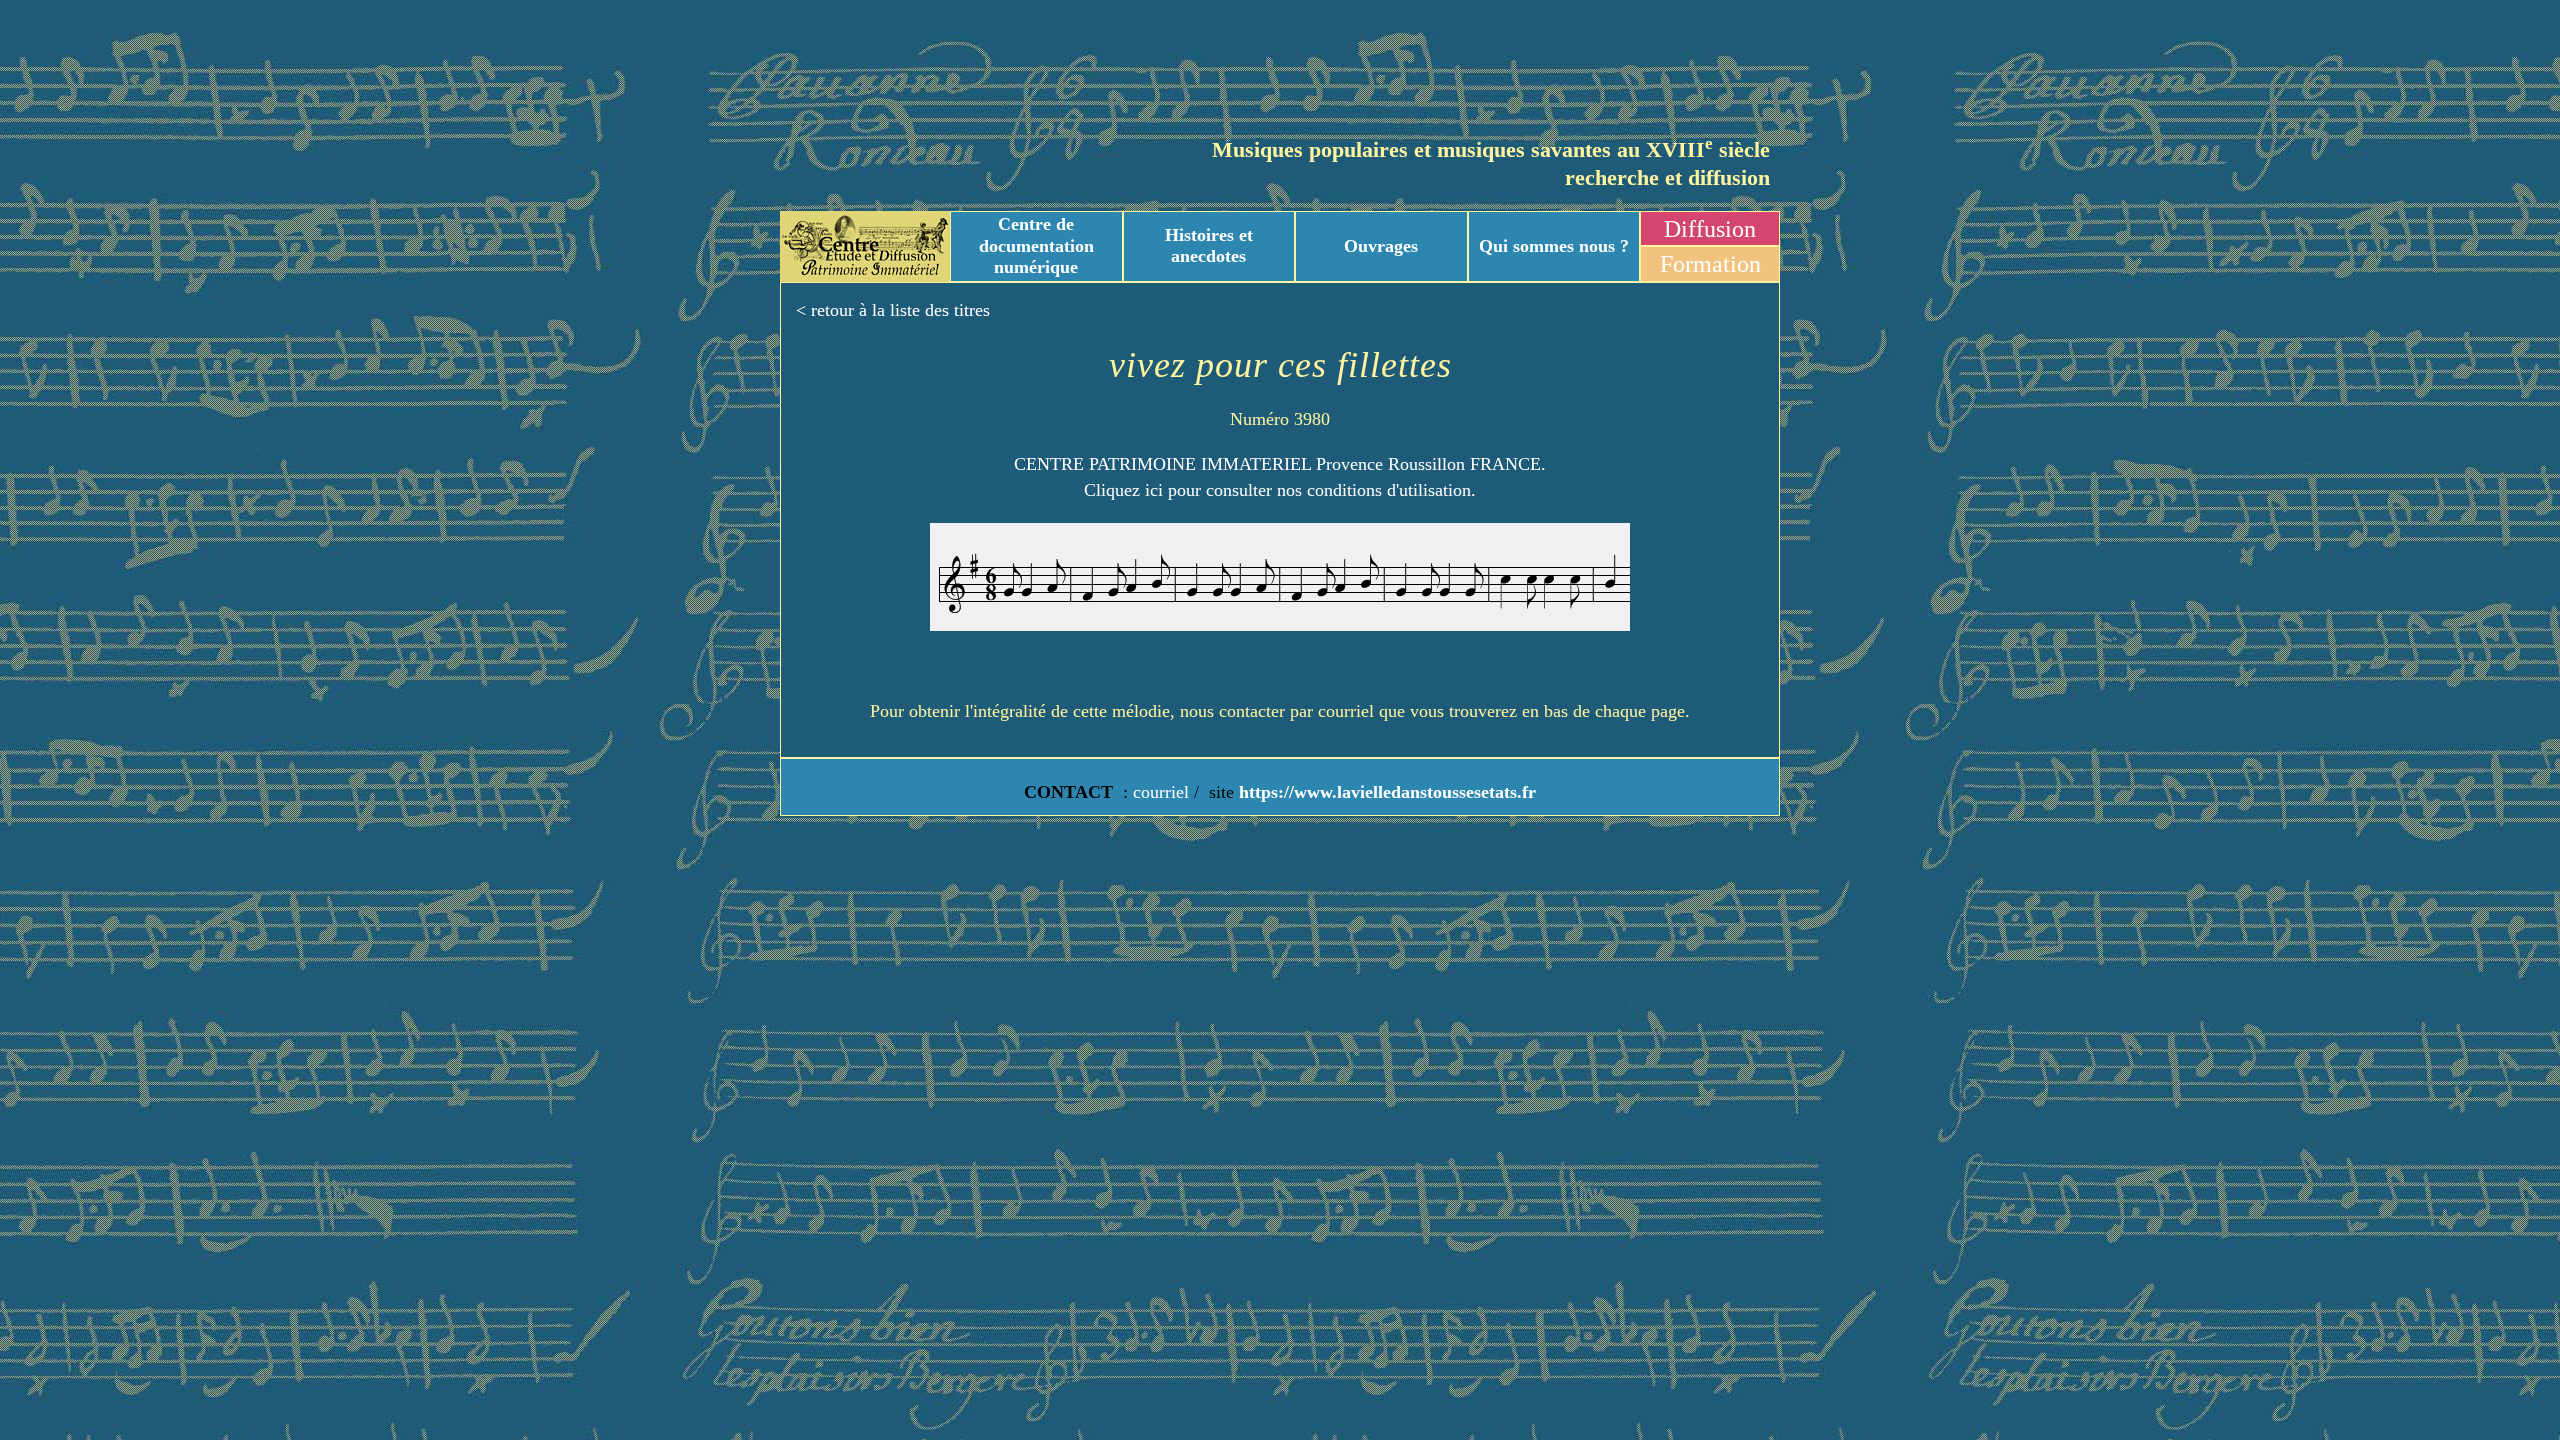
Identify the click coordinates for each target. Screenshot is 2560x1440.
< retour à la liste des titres (893, 310)
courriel (1161, 792)
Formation (1710, 264)
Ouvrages (1381, 246)
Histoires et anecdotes (1209, 246)
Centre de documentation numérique (1036, 245)
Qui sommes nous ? (1554, 246)
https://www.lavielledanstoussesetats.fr (1385, 792)
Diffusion (1710, 229)
